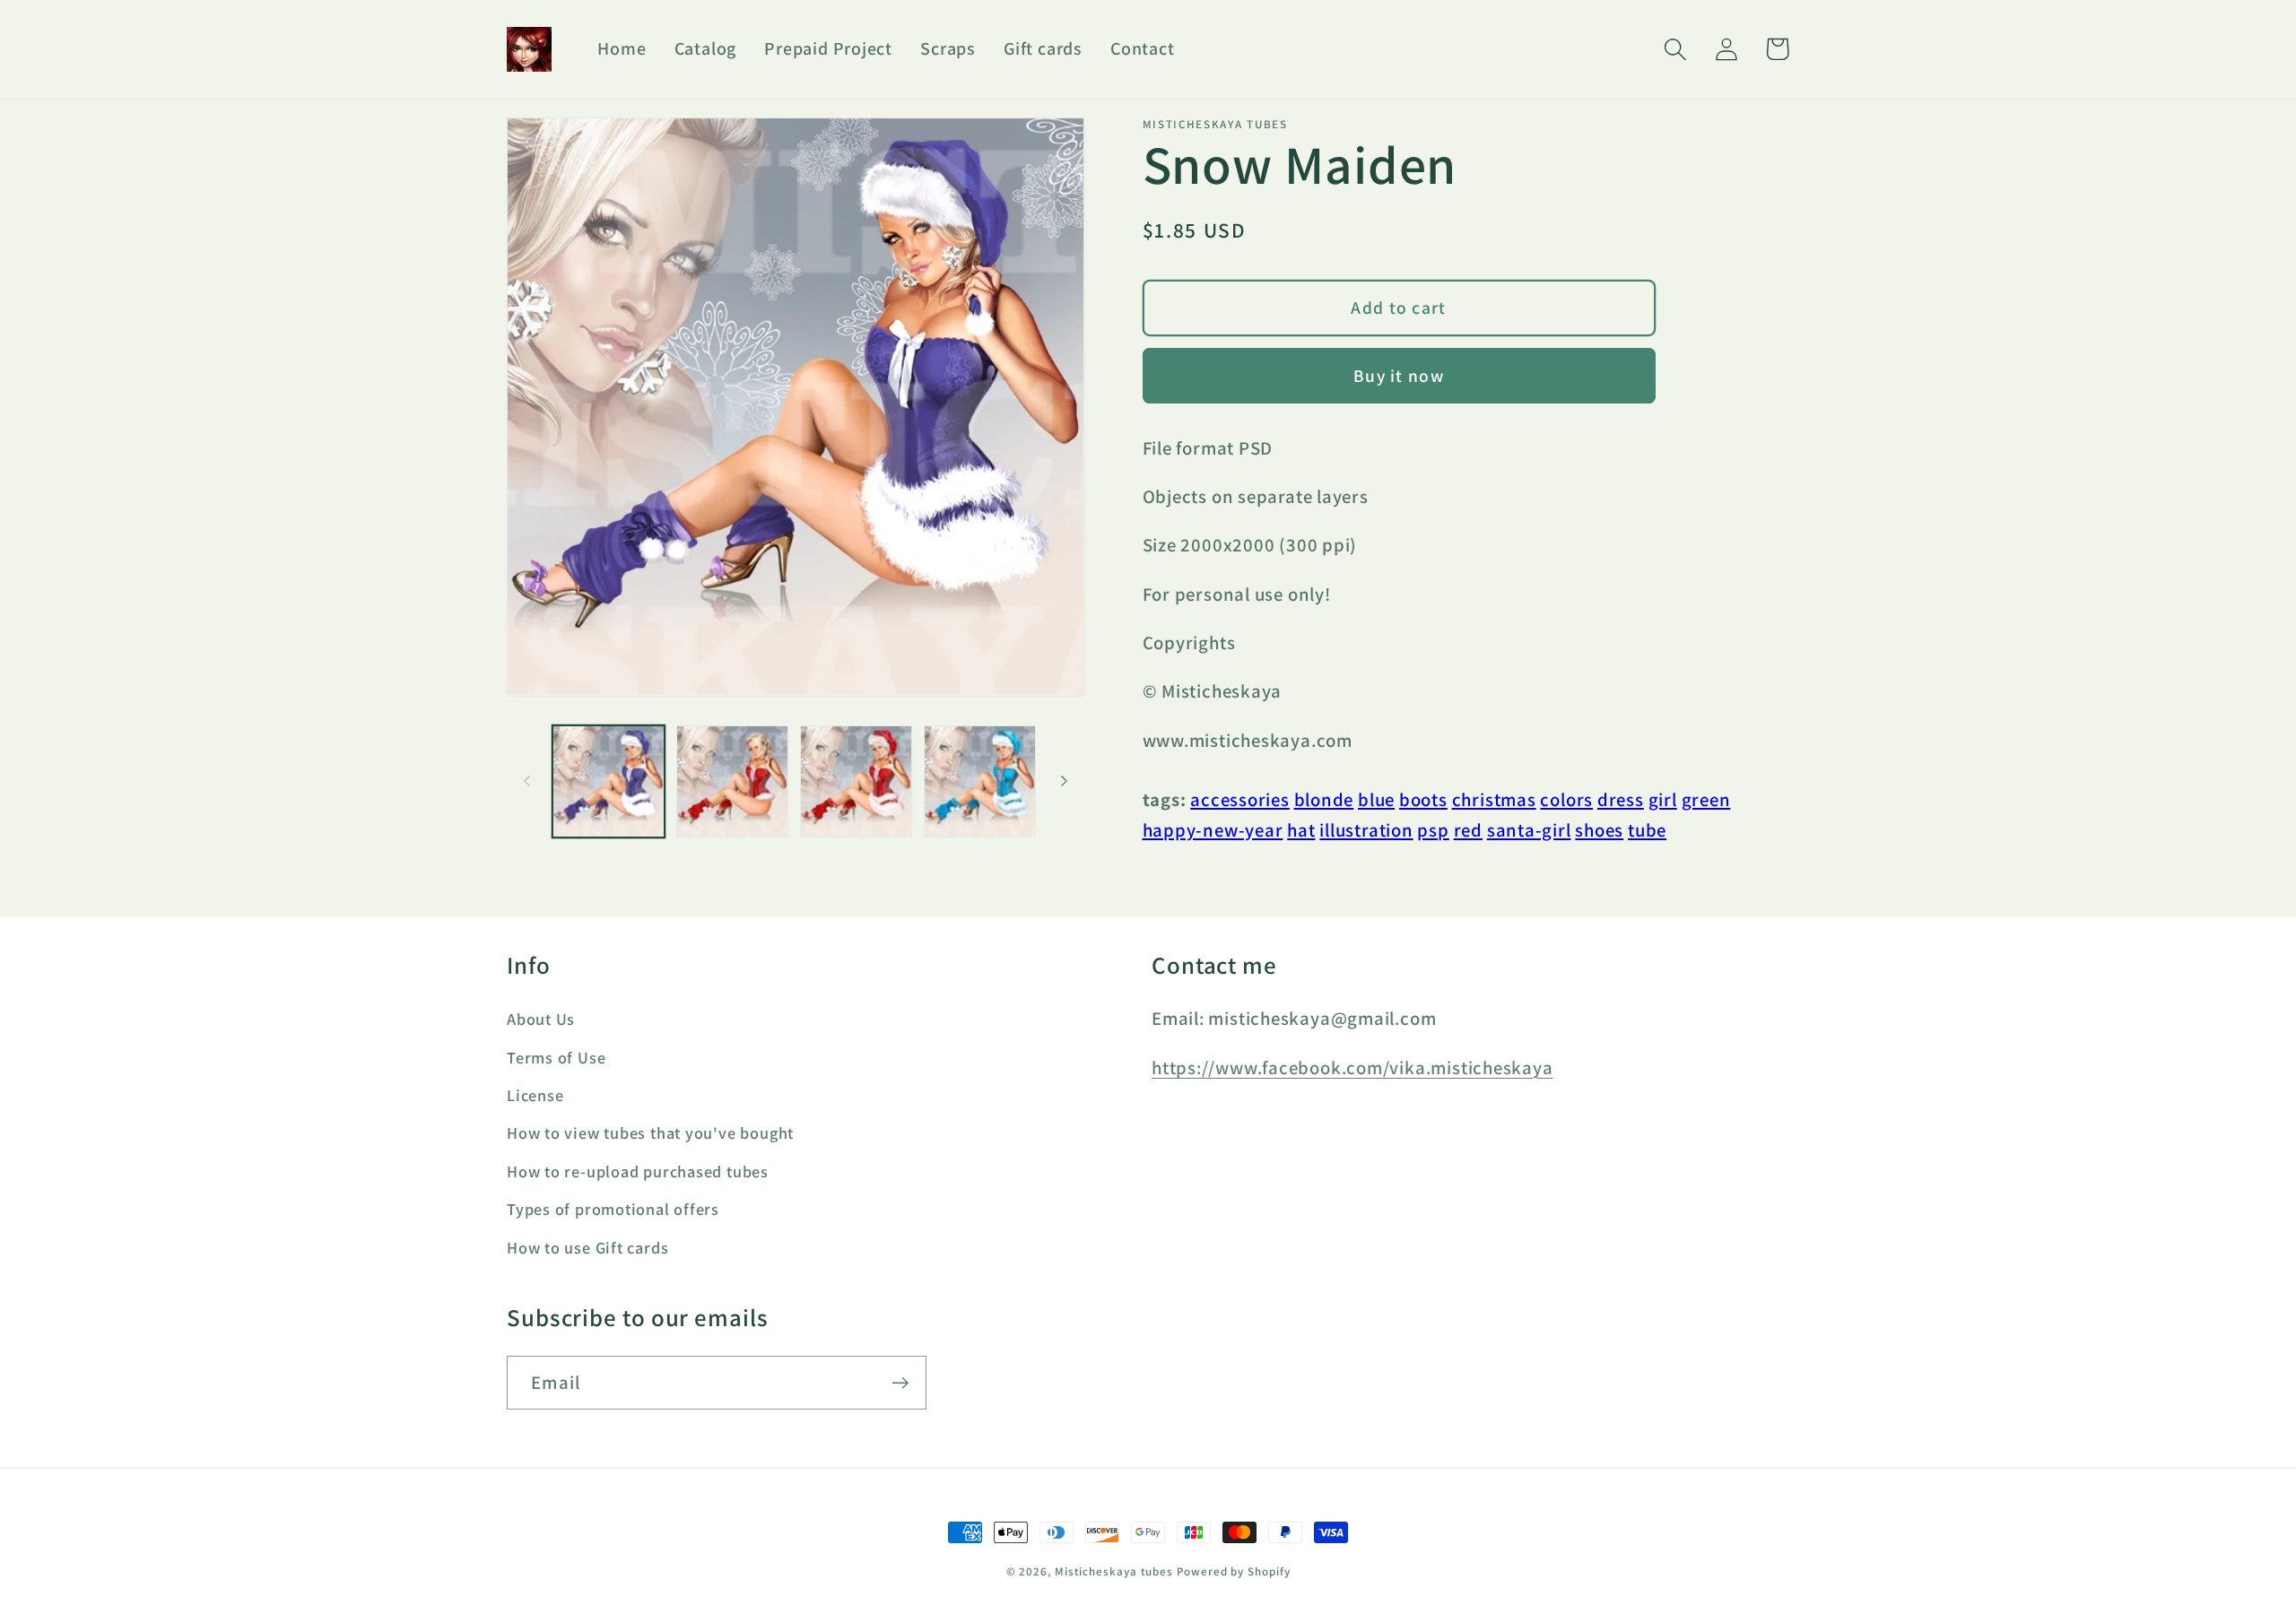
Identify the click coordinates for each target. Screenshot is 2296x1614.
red (1468, 830)
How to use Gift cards (587, 1247)
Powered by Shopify (1233, 1571)
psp (1433, 830)
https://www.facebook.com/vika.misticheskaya (1352, 1067)
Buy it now (1399, 376)
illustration (1366, 830)
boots (1423, 799)
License (535, 1095)
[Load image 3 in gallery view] (856, 781)
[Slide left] (526, 781)
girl (1663, 799)
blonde (1324, 799)
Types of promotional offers (613, 1209)
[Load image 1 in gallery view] (609, 781)
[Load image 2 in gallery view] (732, 781)
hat (1301, 830)
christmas (1494, 799)
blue (1376, 799)
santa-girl (1529, 830)
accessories (1240, 799)
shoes (1599, 830)
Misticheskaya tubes (1114, 1571)
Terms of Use (556, 1057)
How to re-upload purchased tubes (638, 1171)
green (1706, 799)
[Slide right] (1065, 781)
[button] (1675, 49)
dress (1621, 799)
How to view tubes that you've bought (650, 1132)
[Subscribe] (900, 1383)
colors (1566, 799)
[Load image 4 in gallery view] (980, 781)
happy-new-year (1213, 830)
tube (1647, 830)
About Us (541, 1019)
